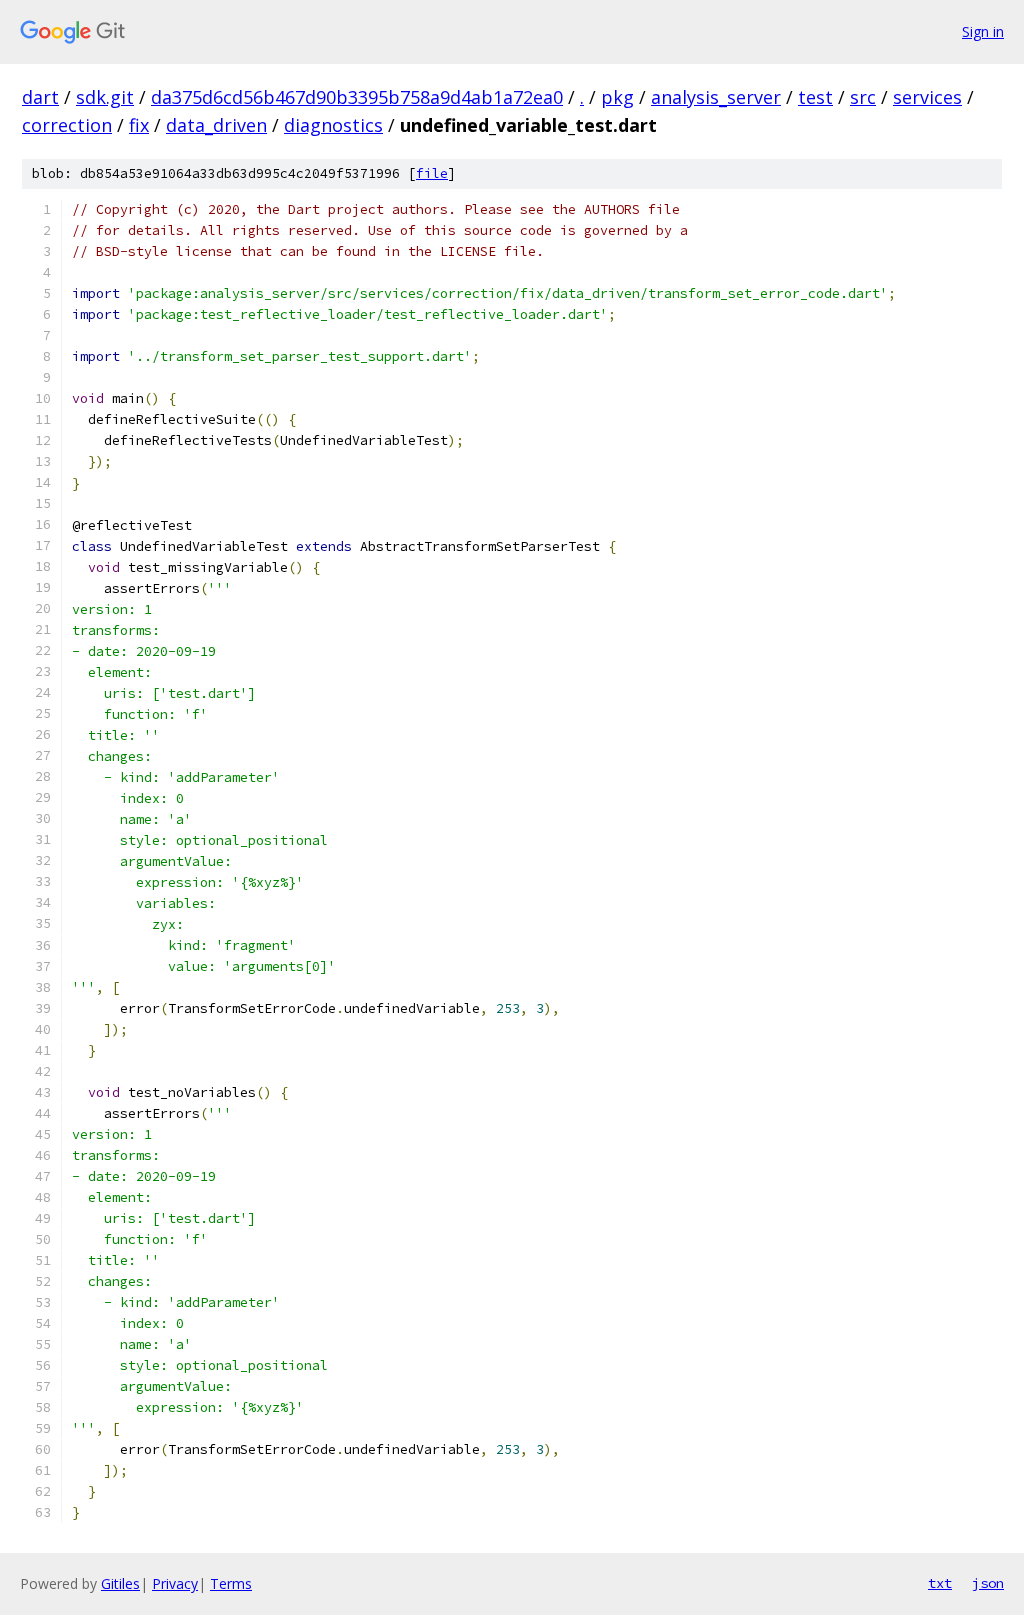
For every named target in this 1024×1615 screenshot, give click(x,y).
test (815, 97)
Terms (231, 1583)
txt (940, 1583)
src (863, 97)
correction (67, 125)
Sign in (983, 31)
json (988, 1583)
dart (40, 97)
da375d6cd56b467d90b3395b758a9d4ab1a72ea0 (357, 97)
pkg (617, 97)
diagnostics (333, 125)
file (432, 173)
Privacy (175, 1583)
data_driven (216, 125)
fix (139, 125)
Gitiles (120, 1583)
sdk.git (105, 97)
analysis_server (716, 97)
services (927, 97)
